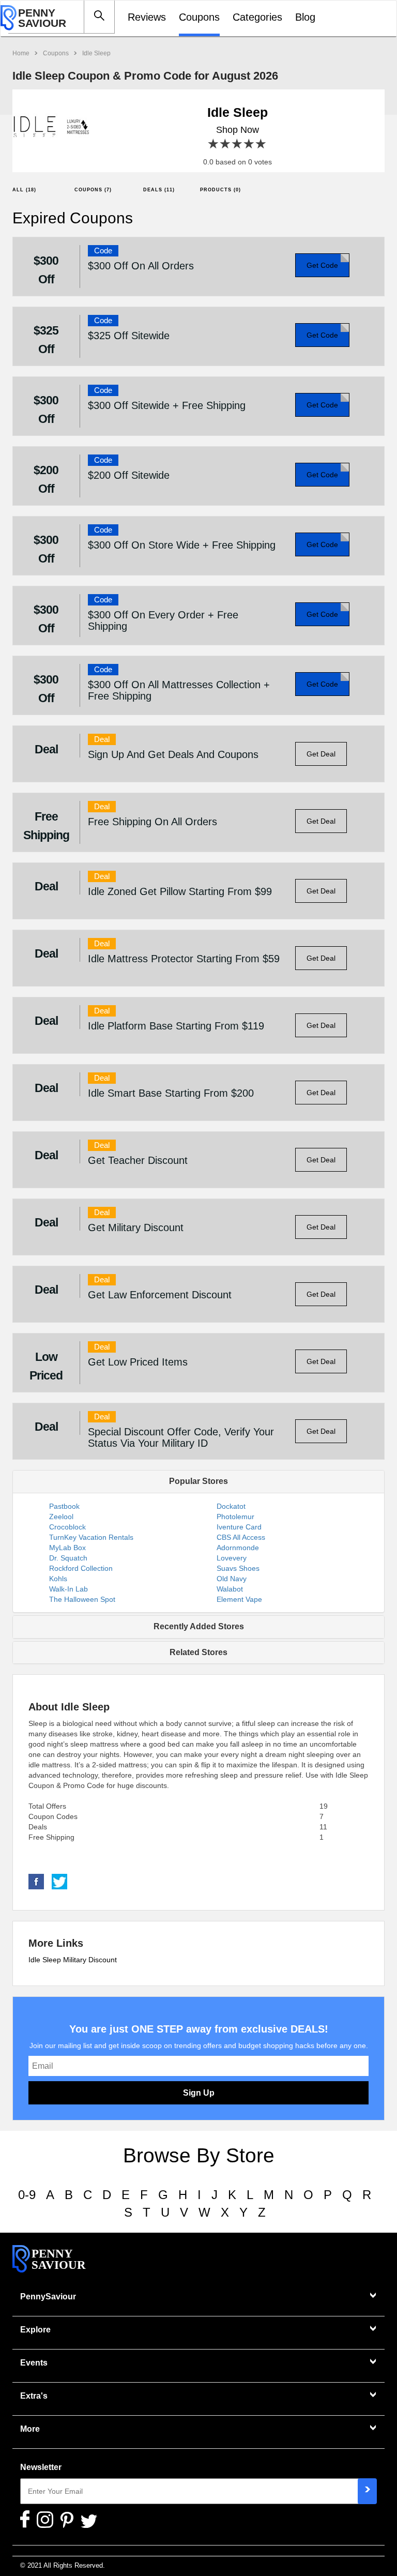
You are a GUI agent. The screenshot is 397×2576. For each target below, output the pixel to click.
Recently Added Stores (199, 1626)
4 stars (249, 144)
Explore (35, 2330)
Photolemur (235, 1517)
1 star (214, 144)
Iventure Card (239, 1527)
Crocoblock (67, 1527)
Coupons (199, 17)
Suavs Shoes (238, 1568)
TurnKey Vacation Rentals (91, 1537)
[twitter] (59, 1881)
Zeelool (61, 1517)
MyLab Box (67, 1548)
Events (34, 2363)
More (30, 2429)
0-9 (27, 2195)
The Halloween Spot (82, 1599)
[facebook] (36, 1881)
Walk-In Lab (68, 1589)
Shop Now (238, 130)
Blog (305, 17)
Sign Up (199, 2093)
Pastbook (64, 1506)
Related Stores (198, 1652)
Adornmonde (238, 1548)
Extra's (34, 2396)
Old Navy (232, 1579)
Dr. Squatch (68, 1558)
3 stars (238, 144)
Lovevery (232, 1558)
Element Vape (239, 1599)
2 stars (226, 144)
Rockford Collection (81, 1568)
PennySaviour (48, 2297)
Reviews (147, 17)
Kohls (58, 1579)
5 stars (261, 144)
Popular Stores (198, 1481)
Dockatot (231, 1506)
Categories (257, 17)
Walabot (230, 1589)
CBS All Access (241, 1537)
